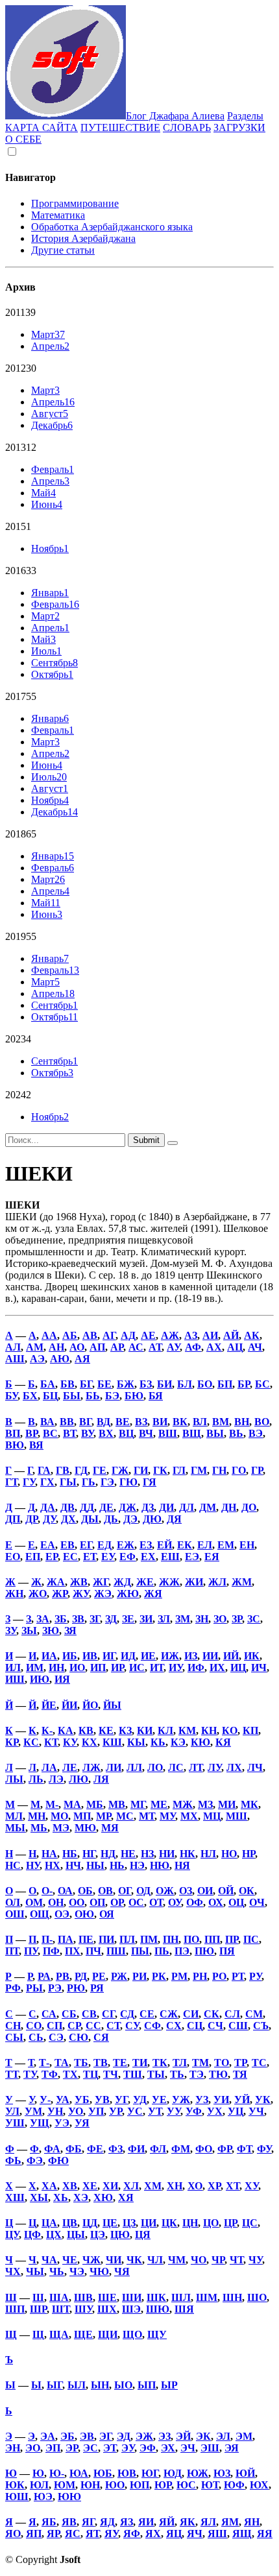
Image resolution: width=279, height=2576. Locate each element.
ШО (257, 2297)
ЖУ (81, 1594)
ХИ (110, 2186)
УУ (174, 2111)
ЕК (185, 1545)
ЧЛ (155, 2260)
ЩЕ (83, 2334)
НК (188, 1854)
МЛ (14, 1816)
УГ (121, 2100)
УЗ (202, 2100)
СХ (174, 2026)
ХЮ (103, 2197)
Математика (58, 215)
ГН (219, 1470)
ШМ (207, 2297)
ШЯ (184, 2309)
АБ (70, 1335)
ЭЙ (183, 2436)
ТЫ (156, 2074)
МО (59, 1816)
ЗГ (95, 1619)
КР (12, 1742)
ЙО (90, 1705)
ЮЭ (43, 2497)
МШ (237, 1816)
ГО (239, 1470)
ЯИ (146, 2522)
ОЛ (13, 1902)
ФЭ (35, 2161)
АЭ (37, 1359)
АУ (173, 1347)
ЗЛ (164, 1619)
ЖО (38, 1594)
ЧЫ (35, 2271)
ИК (252, 1656)
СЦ (195, 2026)
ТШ (133, 2074)
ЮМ (65, 2485)
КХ (90, 1742)
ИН (56, 1667)
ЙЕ (49, 1705)
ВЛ (200, 1422)
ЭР (72, 2448)
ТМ (200, 2063)
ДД (87, 1507)
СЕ (147, 2014)
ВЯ (36, 1445)
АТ (155, 1347)
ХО (195, 2186)
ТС (259, 2063)
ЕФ (127, 1557)
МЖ (183, 1804)
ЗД (111, 1619)
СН (13, 2026)
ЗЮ (51, 1631)
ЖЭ (103, 1594)
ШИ (132, 2297)
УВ (102, 2100)
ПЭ (182, 1951)
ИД (128, 1656)
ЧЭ (77, 2271)
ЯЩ (242, 2534)
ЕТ (90, 1557)
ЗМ (183, 1619)
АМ (35, 1347)
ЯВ (69, 2522)
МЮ (85, 1828)
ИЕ (148, 1656)
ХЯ (126, 2197)
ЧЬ (57, 2271)
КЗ (125, 1730)
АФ (193, 1347)
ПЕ (86, 1939)
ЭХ (168, 2448)
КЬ (158, 1742)
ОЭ (62, 1914)
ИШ (15, 1679)
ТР (240, 2063)
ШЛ (181, 2297)
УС (135, 2111)
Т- (44, 2063)
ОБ (85, 1891)
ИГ (109, 1656)
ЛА (49, 1767)
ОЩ (40, 1914)
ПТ (12, 1951)
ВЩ (192, 1433)
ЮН (90, 2485)
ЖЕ (145, 1582)
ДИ (166, 1507)
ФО (204, 2149)
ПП (212, 1939)
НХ (53, 1865)
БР (244, 1384)
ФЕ (95, 2149)
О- (47, 1891)
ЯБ (49, 2522)
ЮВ (127, 2473)
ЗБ (61, 1619)
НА (49, 1854)
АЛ (13, 1347)
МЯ (110, 1828)
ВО (262, 1422)
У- (45, 2100)
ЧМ (177, 2260)
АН (56, 1347)
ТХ (70, 2074)
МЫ (15, 1828)
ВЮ (15, 1445)
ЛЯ (101, 1779)
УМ (33, 2111)
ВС (50, 1433)
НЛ (208, 1854)
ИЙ (231, 1656)
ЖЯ (153, 1594)
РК (159, 1976)
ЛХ (234, 1767)
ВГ (85, 1422)
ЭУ (128, 2448)
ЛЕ (70, 1767)
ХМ (153, 2186)
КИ (145, 1730)
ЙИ (69, 1705)
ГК (160, 1470)
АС (136, 1347)
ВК (180, 1422)
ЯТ (92, 2534)
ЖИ (194, 1582)
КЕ (106, 1730)
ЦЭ (98, 2234)
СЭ (56, 2037)
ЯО (13, 2534)
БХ (30, 1396)
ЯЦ (174, 2534)
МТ (147, 1816)
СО (34, 2026)
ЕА (48, 1545)
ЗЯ (70, 1631)
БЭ (112, 1396)
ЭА (48, 2436)
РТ (238, 1976)
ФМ (181, 2149)
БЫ (72, 1396)
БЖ (126, 1384)
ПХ (73, 1951)
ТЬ (177, 2074)
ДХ (68, 1519)
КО (230, 1730)
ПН (171, 1939)
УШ (15, 2123)
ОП (97, 1902)
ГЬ (89, 1482)
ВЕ (123, 1422)
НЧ (73, 1865)
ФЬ (13, 2161)
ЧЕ (70, 2260)
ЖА (56, 1582)
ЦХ (54, 2234)
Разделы (245, 116)
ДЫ (90, 1519)
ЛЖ (91, 1767)
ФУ (264, 2149)
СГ (108, 2014)
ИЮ (40, 1679)
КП (250, 1730)
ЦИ (149, 2223)
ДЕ (106, 1507)
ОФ (195, 1902)
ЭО (33, 2448)
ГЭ (107, 1482)
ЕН (247, 1545)
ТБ (81, 2063)
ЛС (176, 1767)
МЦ (212, 1816)
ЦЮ (120, 2234)
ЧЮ (99, 2271)
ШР (38, 2309)
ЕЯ (212, 1557)
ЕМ (226, 1545)
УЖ (181, 2100)
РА (44, 1976)
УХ (215, 2111)
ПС (251, 1939)
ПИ (106, 1939)
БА (48, 1384)
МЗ (205, 1804)
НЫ (95, 1865)
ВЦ (126, 1433)
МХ (189, 1816)
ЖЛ (217, 1582)
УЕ (159, 2100)
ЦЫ (76, 2234)
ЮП (139, 2485)
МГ (138, 1804)
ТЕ (120, 2063)
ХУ (251, 2186)
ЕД (104, 1545)
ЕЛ (205, 1545)
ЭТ (110, 2448)
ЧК (134, 2260)
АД (128, 1335)
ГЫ (68, 1482)
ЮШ (17, 2497)
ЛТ (196, 1767)
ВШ (168, 1433)
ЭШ (210, 2448)
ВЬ (236, 1433)
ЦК (169, 2223)
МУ (167, 1816)
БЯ (156, 1396)
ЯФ (132, 2534)
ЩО (132, 2334)
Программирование (75, 203)
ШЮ (158, 2309)
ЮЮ (69, 2497)
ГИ (141, 1470)
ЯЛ (208, 2522)
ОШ (15, 1914)
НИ (167, 1854)
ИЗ (191, 1656)
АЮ (60, 1359)
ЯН (252, 2522)
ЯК (188, 2522)
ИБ (70, 1656)
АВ (90, 1335)
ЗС (254, 1619)
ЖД (122, 1582)
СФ (152, 2026)
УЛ (12, 2111)
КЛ (165, 1730)
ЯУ (111, 2534)
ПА (66, 1939)
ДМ (208, 1507)
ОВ (105, 1891)
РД (81, 1976)
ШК (156, 2297)
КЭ (178, 1742)
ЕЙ (164, 1545)
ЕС (70, 1557)
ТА (62, 2063)
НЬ (117, 1865)
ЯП (34, 2534)
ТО (222, 2063)
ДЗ (148, 1507)
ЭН (13, 2448)
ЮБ (103, 2473)
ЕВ (67, 1545)
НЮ (160, 1865)
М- (52, 1804)
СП (55, 2026)
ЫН (100, 2385)
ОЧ (257, 1902)
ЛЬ (36, 1779)
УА (63, 2100)
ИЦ (238, 1667)
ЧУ (255, 2260)
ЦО (211, 2223)
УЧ (256, 2111)
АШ (15, 1359)
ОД (143, 1891)
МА (72, 1804)
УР (115, 2111)
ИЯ (62, 1679)
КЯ (223, 1742)
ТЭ (197, 2074)
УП (96, 2111)
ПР (232, 1939)
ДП (13, 1519)
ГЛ (179, 1470)
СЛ (232, 2014)
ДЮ (152, 1519)
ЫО (123, 2385)
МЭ (61, 1828)
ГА (44, 1470)
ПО (191, 1939)
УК (263, 2100)
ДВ (67, 1507)
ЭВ (87, 2436)
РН (200, 1976)
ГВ (63, 1470)
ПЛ (127, 1939)
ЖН (14, 1594)
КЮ (200, 1742)
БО (205, 1384)
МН (37, 1816)
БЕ (104, 1384)
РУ (255, 1976)
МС (125, 1816)
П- (47, 1939)
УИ (221, 2100)
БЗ (146, 1384)
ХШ (15, 2197)
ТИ (140, 2063)
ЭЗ (164, 2436)
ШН (232, 2297)
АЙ (231, 1335)
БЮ (134, 1396)
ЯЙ (167, 2522)
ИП (98, 1667)
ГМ (199, 1470)
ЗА (43, 1619)
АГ (109, 1335)
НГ (89, 1854)
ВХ (106, 1433)
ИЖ (170, 1656)
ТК (160, 2063)
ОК (247, 1891)
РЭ (55, 1988)
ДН (229, 1507)
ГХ (47, 1482)
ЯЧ (195, 2534)
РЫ (34, 1988)
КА (66, 1730)
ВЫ (215, 1433)
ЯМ (230, 2522)
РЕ (99, 1976)
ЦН (190, 2223)
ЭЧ (188, 2448)
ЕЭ (192, 1557)
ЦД (90, 2223)
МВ (117, 1804)
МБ (95, 1804)
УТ (155, 2111)
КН (209, 1730)
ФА (52, 2149)
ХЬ (61, 2197)
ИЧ (259, 1667)
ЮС (186, 2485)
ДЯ (174, 1519)
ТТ (12, 2074)
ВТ (69, 1433)
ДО (249, 1507)
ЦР (230, 2223)
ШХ (107, 2309)
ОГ (125, 1891)
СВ (89, 2014)
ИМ (35, 1667)
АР (117, 1347)
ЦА (49, 2223)
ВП (13, 1433)
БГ (86, 1384)
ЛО (155, 1767)
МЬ (39, 1828)
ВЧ (146, 1433)
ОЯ (107, 1914)
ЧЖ (91, 2260)
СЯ (101, 2037)
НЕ (128, 1854)
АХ (214, 1347)
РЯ (97, 1988)
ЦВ (70, 2223)
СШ (238, 2026)
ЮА (79, 2473)
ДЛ (187, 1507)
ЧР (218, 2260)
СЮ (79, 2037)
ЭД (124, 2436)
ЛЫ (14, 1779)
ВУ (87, 1433)
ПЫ (140, 1951)
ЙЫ (112, 1705)
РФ (13, 1988)
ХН (175, 2186)
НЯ (182, 1865)
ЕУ (108, 1557)
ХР (214, 2186)
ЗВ (78, 1619)
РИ (139, 1976)
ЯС (73, 2534)
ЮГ (150, 2473)
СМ (254, 2014)
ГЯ (150, 1482)
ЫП (147, 2385)
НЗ (147, 1854)
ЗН (202, 1619)
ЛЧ (255, 1767)
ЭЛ (223, 2436)
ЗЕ (128, 1619)
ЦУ (12, 2234)
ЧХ (13, 2271)
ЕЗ (146, 1545)
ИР (117, 1667)
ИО (77, 1667)
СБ (69, 2014)
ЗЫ (29, 1631)
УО (76, 2111)
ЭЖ (144, 2436)
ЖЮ (128, 1594)
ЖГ (101, 1582)
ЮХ (259, 2485)
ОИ (205, 1891)
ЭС (91, 2448)
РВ (63, 1976)
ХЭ (81, 2197)
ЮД (173, 2473)
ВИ (160, 1422)
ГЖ (120, 1470)
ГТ (11, 1482)
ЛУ (214, 1767)
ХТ (233, 2186)
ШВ (83, 2297)
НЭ (137, 1865)
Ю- (57, 2473)
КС (31, 1742)
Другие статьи (63, 250)
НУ (33, 1865)
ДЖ (127, 1507)
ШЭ (131, 2309)
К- (47, 1730)
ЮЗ (222, 2473)
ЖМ (242, 1582)
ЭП (53, 2448)
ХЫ (39, 2197)
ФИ (136, 2149)
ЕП (33, 1557)
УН (55, 2111)
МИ (227, 1804)
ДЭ (130, 1519)
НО (229, 1854)
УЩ (40, 2123)
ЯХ (153, 2534)
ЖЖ (169, 1582)
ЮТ (210, 2485)
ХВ (70, 2186)
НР (249, 1854)
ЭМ (244, 2436)
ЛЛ (134, 1767)
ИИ (210, 1656)
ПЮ (204, 1951)
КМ (187, 1730)
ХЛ (131, 2186)
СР (74, 2026)
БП (225, 1384)
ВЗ (141, 1422)
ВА (47, 1422)
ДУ (49, 1519)
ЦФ (32, 2234)
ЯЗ (127, 2522)
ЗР (237, 1619)
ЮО (115, 2485)
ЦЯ (143, 2234)
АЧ (255, 1347)
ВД (103, 1422)
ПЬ (162, 1951)
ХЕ (90, 2186)
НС (13, 1865)
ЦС (250, 2223)
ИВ (90, 1656)
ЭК (203, 2436)
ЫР (169, 2385)
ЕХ (148, 1557)
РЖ (119, 1976)
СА (49, 2014)
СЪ (261, 2026)
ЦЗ (129, 2223)
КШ (112, 1742)
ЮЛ (39, 2485)
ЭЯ (232, 2448)
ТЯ (240, 2074)
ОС (136, 1902)
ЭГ (105, 2436)
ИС (137, 1667)
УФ (194, 2111)
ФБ (74, 2149)
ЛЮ (79, 1779)
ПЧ (93, 1951)
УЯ (82, 2123)
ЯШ (217, 2534)
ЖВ (79, 1582)
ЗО (220, 1619)
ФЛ (158, 2149)
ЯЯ (265, 2534)
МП (82, 1816)
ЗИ (146, 1619)
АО (77, 1347)
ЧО (199, 2260)
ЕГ (86, 1545)
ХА (49, 2186)
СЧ (215, 2026)
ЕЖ (126, 1545)
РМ (179, 1976)
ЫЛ (77, 2385)
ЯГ (88, 2522)
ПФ (51, 1951)
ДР (31, 1519)
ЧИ (114, 2260)
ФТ (244, 2149)
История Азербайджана (83, 238)
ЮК (15, 2485)
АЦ (235, 1347)
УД (140, 2100)
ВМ (221, 1422)
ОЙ (226, 1891)
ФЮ (58, 2161)
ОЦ (236, 1902)
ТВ (101, 2063)
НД (108, 1854)
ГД (81, 1470)
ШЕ (107, 2297)
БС (262, 1384)
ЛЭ (56, 1779)
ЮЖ (198, 2473)
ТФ (50, 2074)
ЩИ (108, 2334)
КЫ (136, 1742)
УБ (82, 2100)
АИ (210, 1335)
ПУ (31, 1951)
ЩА (59, 2334)
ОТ (156, 1902)
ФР (224, 2149)
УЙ (242, 2100)
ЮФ (234, 2485)
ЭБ (67, 2436)
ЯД (107, 2522)
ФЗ (115, 2149)
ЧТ (237, 2260)
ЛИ (114, 1767)
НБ (70, 1854)
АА (49, 1335)
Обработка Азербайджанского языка (112, 227)
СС (93, 2026)
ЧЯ (122, 2271)
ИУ (176, 1667)
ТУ (30, 2074)
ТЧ (111, 2074)
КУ (70, 1742)
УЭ (62, 2123)
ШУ (83, 2309)
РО (219, 1976)
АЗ (191, 1335)
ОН (56, 1902)
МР (103, 1816)
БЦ (50, 1396)
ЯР (53, 2534)
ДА (48, 1507)
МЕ (159, 1804)
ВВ (67, 1422)
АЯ (82, 1359)
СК (212, 2014)
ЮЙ (245, 2473)
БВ (67, 1384)
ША (59, 2297)
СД (127, 2014)
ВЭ (256, 1433)
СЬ (36, 2037)
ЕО (13, 1557)
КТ (51, 1742)
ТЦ (91, 2074)
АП (97, 1347)
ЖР (60, 1594)
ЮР (163, 2485)
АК (252, 1335)
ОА (65, 1891)
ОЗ (186, 1891)
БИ (164, 1384)
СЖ (169, 2014)
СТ (113, 2026)
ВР (31, 1433)
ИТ (157, 1667)
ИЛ (13, 1667)
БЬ (93, 1396)
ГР (257, 1470)
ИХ (217, 1667)
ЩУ (157, 2334)
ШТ (61, 2309)
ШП (15, 2309)
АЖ (170, 1335)
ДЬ (111, 1519)
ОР (117, 1902)
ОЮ (84, 1914)
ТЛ (180, 2063)
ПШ (116, 1951)
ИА (49, 1656)
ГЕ (100, 1470)
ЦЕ (110, 2223)
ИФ (196, 1667)
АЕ (148, 1335)
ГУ (29, 1482)
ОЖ (165, 1891)
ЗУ (11, 1631)
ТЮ (218, 2074)
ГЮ (128, 1482)
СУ (132, 2026)
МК (249, 1804)
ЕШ (170, 1557)
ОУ (175, 1902)
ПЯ (227, 1951)
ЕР (52, 1557)
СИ (191, 2014)
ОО (77, 1902)
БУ (11, 1396)
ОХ (216, 1902)
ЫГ (55, 2385)
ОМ (34, 1902)
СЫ (14, 2037)
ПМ (149, 1939)
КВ (86, 1730)
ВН (242, 1422)
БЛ (185, 1384)
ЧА (49, 2260)
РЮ (76, 1988)
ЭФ (148, 2448)
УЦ (236, 2111)
